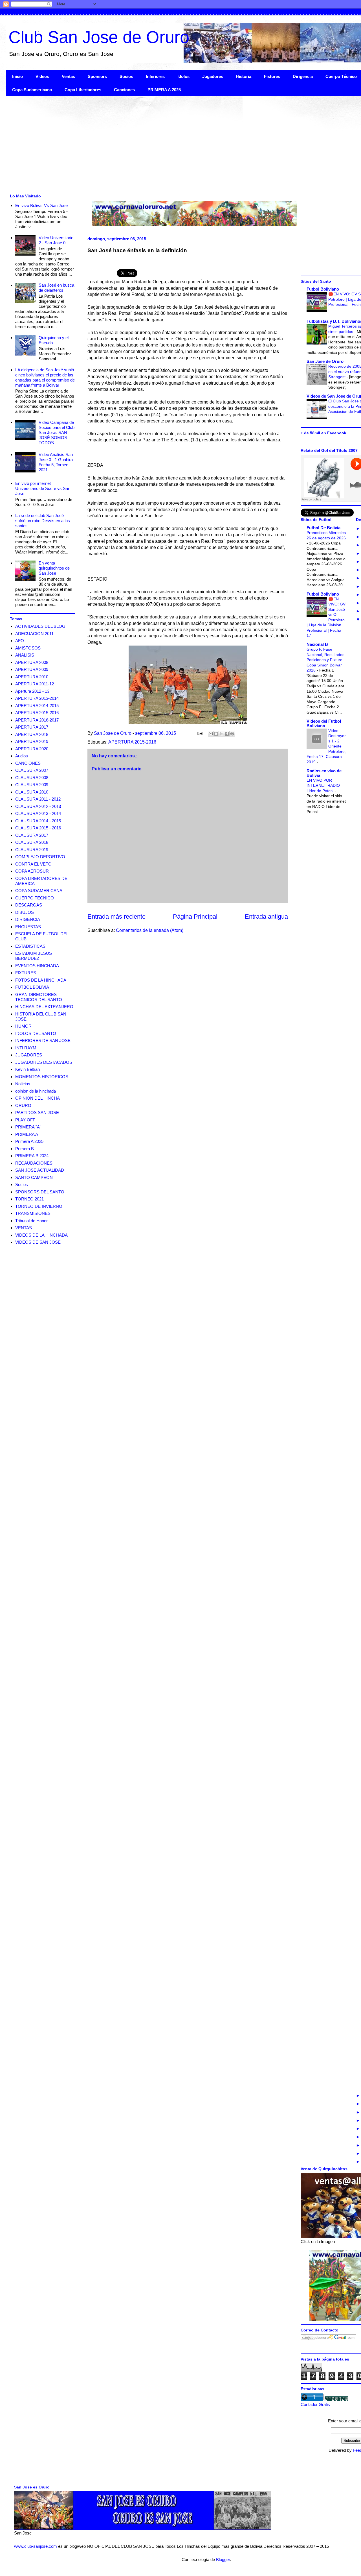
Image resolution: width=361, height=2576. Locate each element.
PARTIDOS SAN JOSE (37, 1112)
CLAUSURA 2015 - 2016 (38, 828)
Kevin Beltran (27, 1069)
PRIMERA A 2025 (164, 90)
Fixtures (272, 76)
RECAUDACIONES (34, 1163)
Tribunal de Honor (31, 1221)
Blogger (223, 2559)
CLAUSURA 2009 (32, 785)
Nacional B (317, 644)
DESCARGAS (29, 905)
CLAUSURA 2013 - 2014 (38, 813)
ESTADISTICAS (30, 946)
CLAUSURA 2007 (32, 770)
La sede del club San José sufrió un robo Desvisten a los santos (43, 521)
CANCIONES (28, 763)
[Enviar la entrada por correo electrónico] (199, 733)
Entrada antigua (266, 917)
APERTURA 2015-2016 (132, 742)
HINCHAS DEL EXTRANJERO (44, 1007)
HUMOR (23, 1026)
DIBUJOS (25, 912)
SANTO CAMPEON (34, 1177)
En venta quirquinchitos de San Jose (54, 568)
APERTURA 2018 (32, 734)
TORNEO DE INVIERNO (39, 1206)
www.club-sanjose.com (36, 2546)
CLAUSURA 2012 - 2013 (38, 806)
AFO (20, 641)
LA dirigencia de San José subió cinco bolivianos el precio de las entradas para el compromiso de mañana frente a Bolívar (45, 377)
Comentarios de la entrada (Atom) (150, 930)
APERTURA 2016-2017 (37, 720)
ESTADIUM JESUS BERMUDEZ (34, 956)
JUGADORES (29, 1055)
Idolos (183, 76)
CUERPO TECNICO (35, 898)
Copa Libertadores (83, 90)
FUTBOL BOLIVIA (32, 987)
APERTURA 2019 (32, 741)
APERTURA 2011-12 (35, 684)
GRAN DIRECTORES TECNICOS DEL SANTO (39, 997)
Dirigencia (303, 76)
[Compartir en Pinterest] (232, 734)
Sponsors (97, 76)
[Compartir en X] (221, 734)
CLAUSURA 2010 (32, 792)
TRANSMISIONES (33, 1213)
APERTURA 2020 (32, 749)
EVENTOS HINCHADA (37, 966)
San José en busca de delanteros (56, 288)
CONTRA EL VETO (33, 864)
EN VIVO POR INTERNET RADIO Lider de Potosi (323, 785)
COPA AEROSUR (32, 871)
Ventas (68, 76)
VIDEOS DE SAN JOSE (38, 1242)
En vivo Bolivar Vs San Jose (41, 205)
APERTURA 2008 (32, 662)
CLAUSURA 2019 (32, 850)
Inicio (17, 76)
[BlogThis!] (216, 734)
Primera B (25, 1149)
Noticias (23, 1084)
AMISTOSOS (28, 648)
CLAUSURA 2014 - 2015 (38, 821)
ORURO (23, 1105)
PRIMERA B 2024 (32, 1156)
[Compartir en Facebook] (227, 734)
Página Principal (195, 917)
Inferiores (155, 76)
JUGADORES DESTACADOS (44, 1062)
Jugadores (213, 76)
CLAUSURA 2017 (32, 835)
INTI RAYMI (26, 1048)
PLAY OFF (25, 1120)
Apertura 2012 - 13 (32, 691)
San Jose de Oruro (325, 361)
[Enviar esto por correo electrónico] (211, 734)
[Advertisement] (175, 144)
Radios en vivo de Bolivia (324, 773)
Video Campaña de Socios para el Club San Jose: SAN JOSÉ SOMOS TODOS (57, 432)
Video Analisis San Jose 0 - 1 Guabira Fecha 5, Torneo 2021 (56, 462)
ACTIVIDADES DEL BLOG (40, 626)
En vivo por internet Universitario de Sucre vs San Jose (43, 488)
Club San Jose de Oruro (99, 37)
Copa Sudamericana (32, 90)
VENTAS (24, 1228)
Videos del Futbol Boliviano (324, 723)
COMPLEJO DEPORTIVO (40, 857)
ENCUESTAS (28, 927)
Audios (22, 756)
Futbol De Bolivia (323, 528)
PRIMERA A (27, 1134)
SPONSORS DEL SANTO (40, 1192)
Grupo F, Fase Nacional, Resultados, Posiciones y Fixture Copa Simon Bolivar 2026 (326, 660)
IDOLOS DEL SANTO (36, 1033)
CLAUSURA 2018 (32, 842)
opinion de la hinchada (36, 1091)
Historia (244, 76)
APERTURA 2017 (32, 727)
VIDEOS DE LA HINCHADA (41, 1235)
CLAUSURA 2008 (32, 778)
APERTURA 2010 (32, 677)
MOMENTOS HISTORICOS (42, 1077)
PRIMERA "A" (28, 1127)
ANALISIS (25, 655)
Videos (42, 76)
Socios (126, 76)
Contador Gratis (315, 2404)
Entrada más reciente (116, 917)
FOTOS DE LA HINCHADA (41, 980)
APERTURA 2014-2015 (37, 706)
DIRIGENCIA (28, 919)
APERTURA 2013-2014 (37, 698)
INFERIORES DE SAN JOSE (43, 1040)
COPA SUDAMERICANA (39, 891)
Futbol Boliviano (323, 289)
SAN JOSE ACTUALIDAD (40, 1170)
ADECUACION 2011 (34, 634)
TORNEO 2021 (29, 1199)
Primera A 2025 (29, 1141)
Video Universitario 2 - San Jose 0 (56, 240)
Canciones (124, 90)
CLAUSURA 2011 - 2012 (38, 799)
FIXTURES (26, 973)
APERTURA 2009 (32, 669)
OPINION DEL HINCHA (38, 1098)
